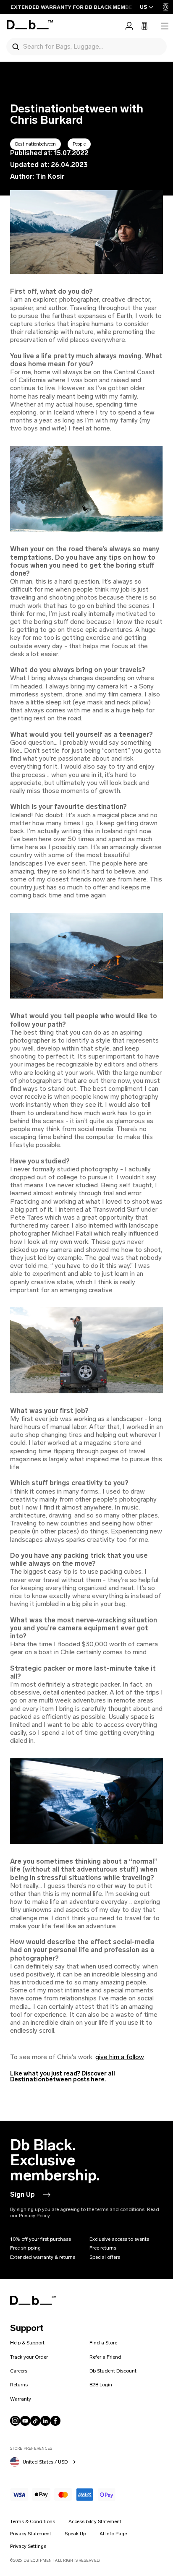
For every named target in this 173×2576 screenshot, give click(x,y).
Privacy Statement (31, 2534)
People (79, 144)
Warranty (21, 2399)
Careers (19, 2371)
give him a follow (119, 2057)
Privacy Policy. (35, 2216)
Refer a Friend (105, 2357)
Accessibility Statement (95, 2521)
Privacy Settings (28, 2546)
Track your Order (29, 2357)
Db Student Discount (113, 2371)
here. (98, 2079)
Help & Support (27, 2343)
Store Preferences (31, 2448)
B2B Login (101, 2385)
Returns (19, 2385)
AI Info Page (113, 2534)
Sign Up (22, 2194)
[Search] (16, 46)
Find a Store (103, 2343)
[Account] (129, 26)
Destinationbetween (35, 144)
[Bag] (144, 26)
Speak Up (75, 2534)
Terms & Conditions (33, 2521)
